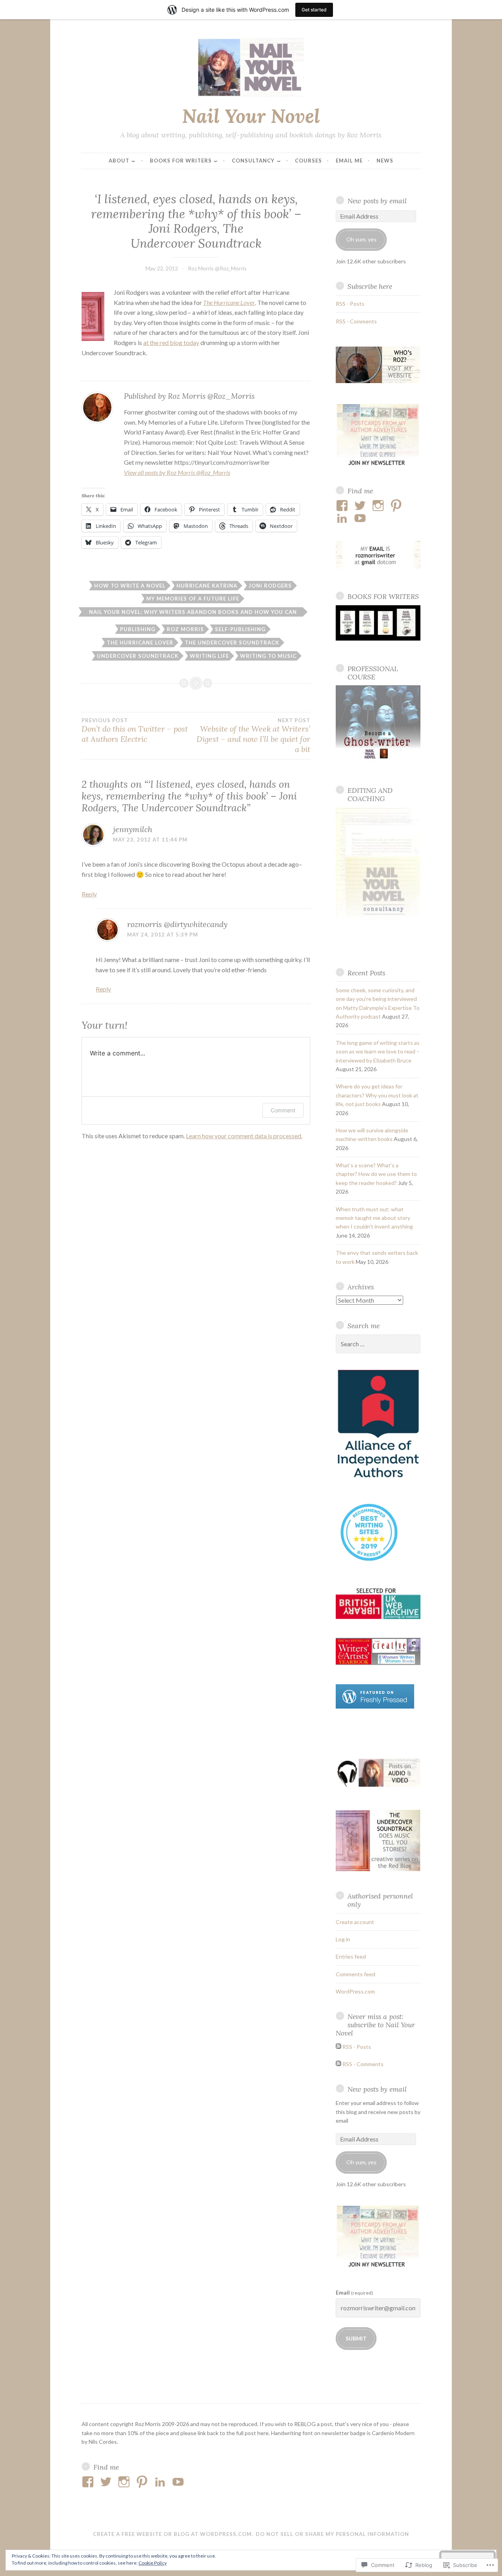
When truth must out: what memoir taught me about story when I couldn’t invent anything (374, 1218)
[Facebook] (343, 506)
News (385, 161)
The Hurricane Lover (140, 643)
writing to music (268, 656)
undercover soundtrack (138, 656)
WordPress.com (355, 1991)
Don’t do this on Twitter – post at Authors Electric (135, 730)
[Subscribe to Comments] (338, 2064)
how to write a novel (130, 586)
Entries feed (351, 1956)
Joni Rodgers (270, 586)
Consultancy (253, 161)
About (119, 161)
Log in (343, 1939)
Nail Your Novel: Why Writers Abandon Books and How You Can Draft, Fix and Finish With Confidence (193, 613)
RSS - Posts (350, 304)
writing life (209, 656)
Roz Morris (185, 629)
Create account (355, 1922)
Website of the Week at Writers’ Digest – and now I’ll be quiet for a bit (253, 736)
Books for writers (181, 161)
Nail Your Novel (251, 116)
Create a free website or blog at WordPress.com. (173, 2534)
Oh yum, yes (361, 239)
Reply (89, 894)
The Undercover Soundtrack (232, 643)
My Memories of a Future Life (193, 599)
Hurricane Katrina (207, 586)
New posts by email (377, 201)
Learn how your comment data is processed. (244, 1136)
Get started (314, 10)
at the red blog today (171, 342)
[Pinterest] (397, 506)
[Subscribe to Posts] (338, 2047)
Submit (356, 2338)
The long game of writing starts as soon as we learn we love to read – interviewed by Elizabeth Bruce (378, 1052)
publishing (138, 629)
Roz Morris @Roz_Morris (217, 268)
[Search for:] (378, 1344)
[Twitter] (361, 506)
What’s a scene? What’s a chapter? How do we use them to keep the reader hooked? (376, 1174)
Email (354, 2292)
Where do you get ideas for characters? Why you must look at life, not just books (377, 1095)
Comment (283, 1110)
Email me (349, 161)
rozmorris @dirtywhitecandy (177, 924)
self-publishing (240, 629)
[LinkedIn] (343, 518)
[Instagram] (379, 506)
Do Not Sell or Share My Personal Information (332, 2534)
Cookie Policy (153, 2563)
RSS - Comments (356, 321)
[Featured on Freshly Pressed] (375, 1706)
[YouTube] (361, 518)
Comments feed (356, 1974)
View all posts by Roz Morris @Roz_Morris (177, 472)
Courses (308, 161)
